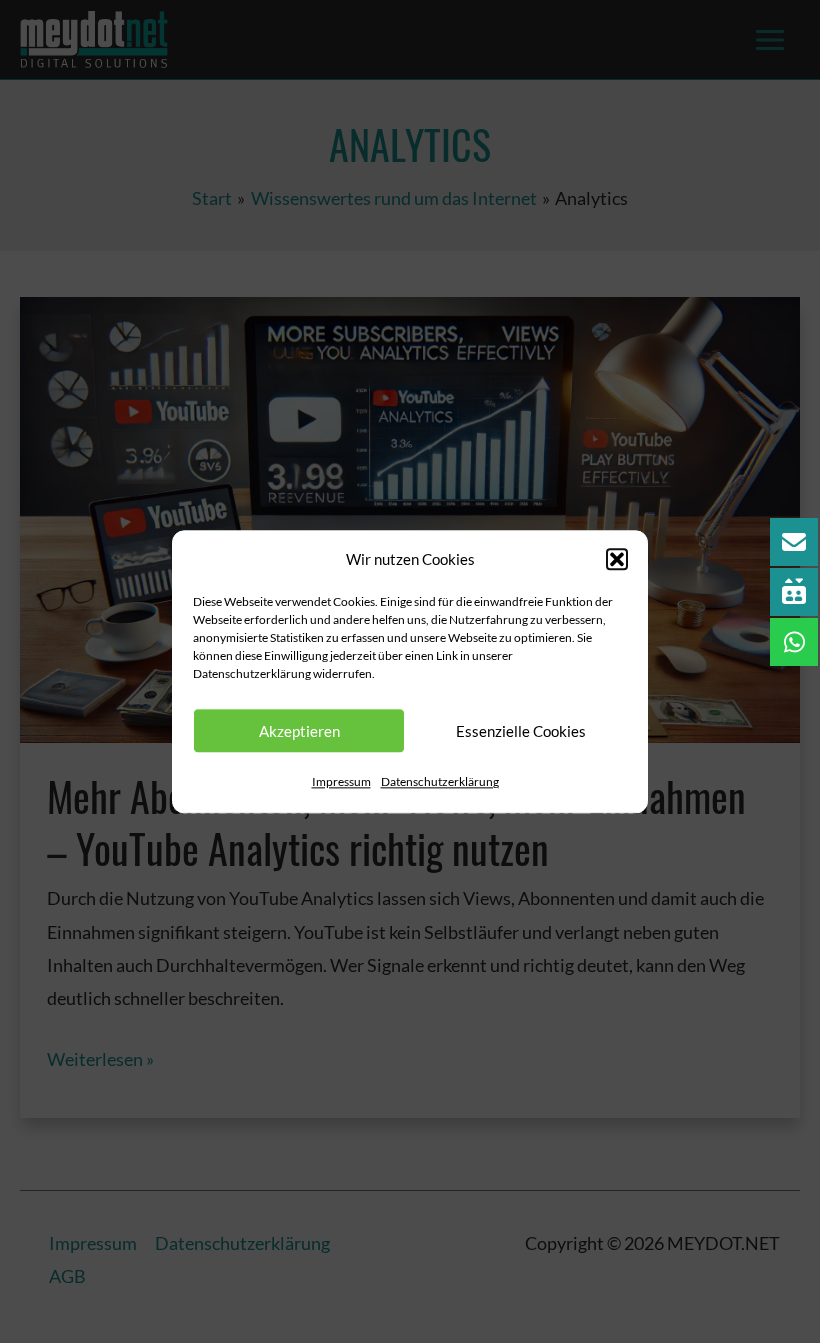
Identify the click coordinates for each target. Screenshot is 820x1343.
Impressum (341, 782)
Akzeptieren (299, 731)
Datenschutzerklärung (440, 782)
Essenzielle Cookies (521, 731)
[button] (617, 560)
